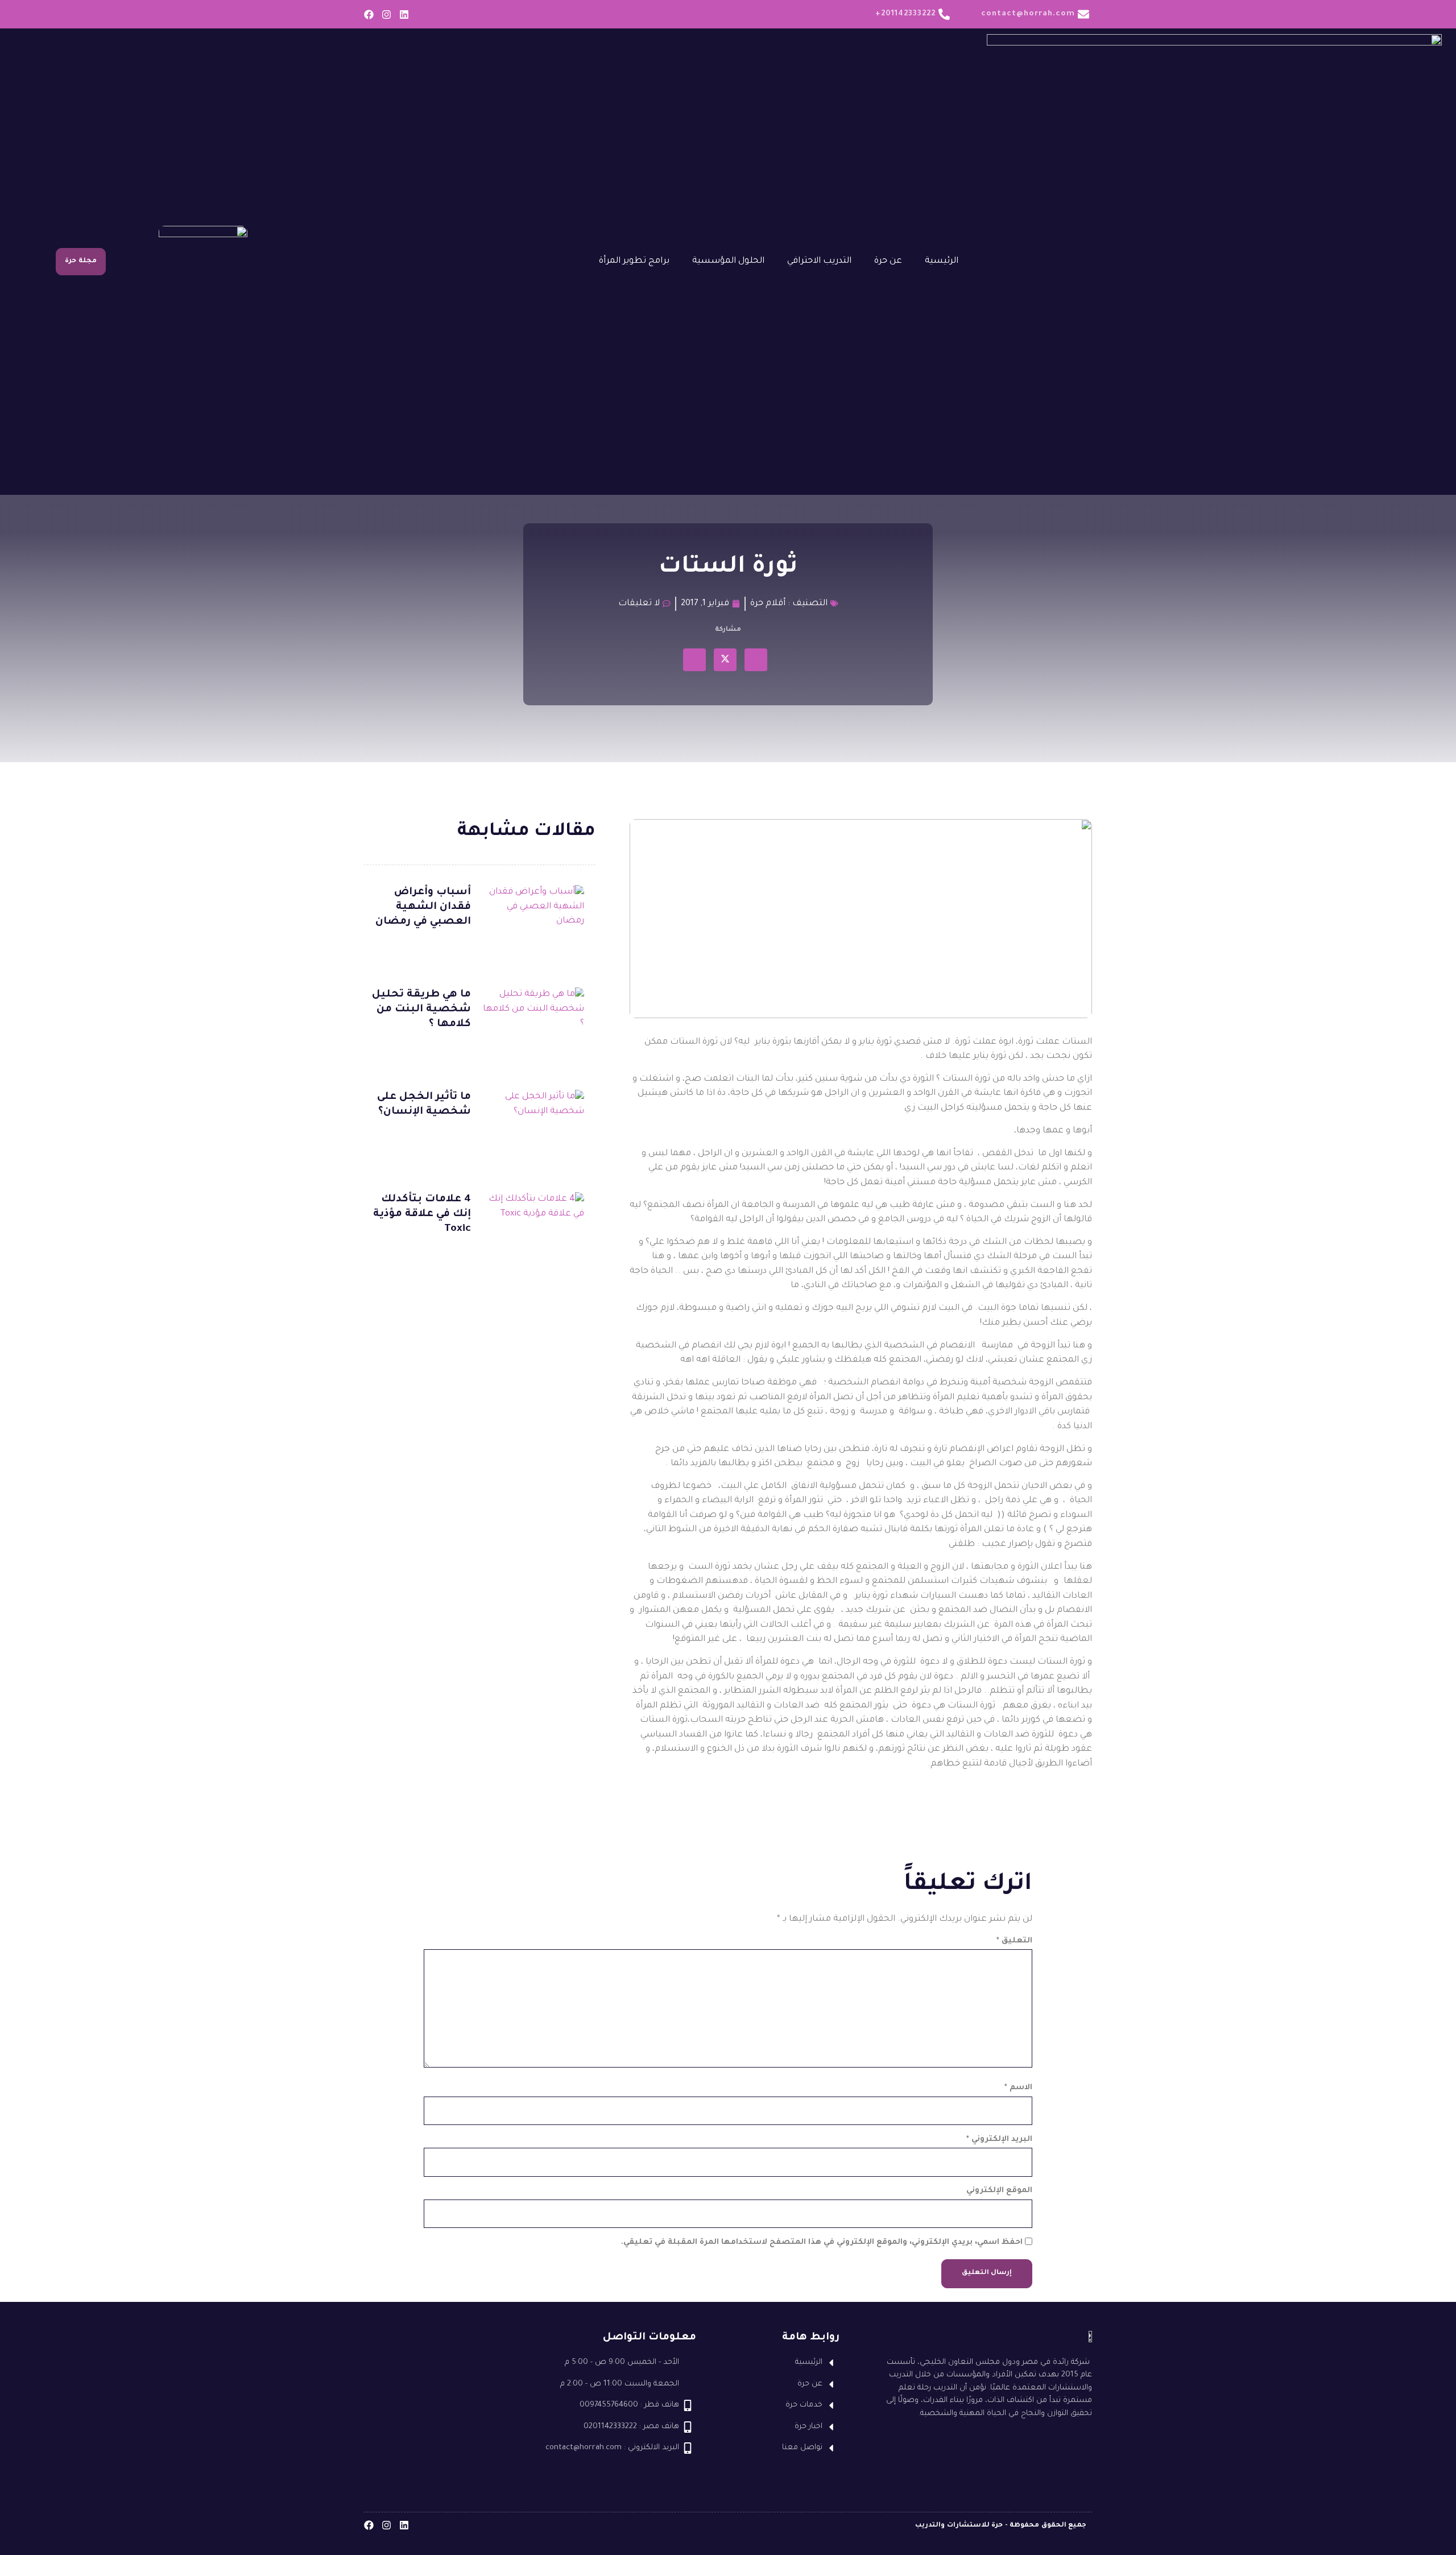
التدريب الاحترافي (819, 261)
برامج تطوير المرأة (634, 261)
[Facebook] (369, 15)
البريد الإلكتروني (999, 2139)
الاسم (1018, 2088)
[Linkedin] (404, 15)
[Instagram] (386, 15)
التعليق (1014, 1941)
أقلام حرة (768, 604)
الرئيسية (942, 261)
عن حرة (888, 261)
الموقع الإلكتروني (999, 2191)
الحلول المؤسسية (728, 261)
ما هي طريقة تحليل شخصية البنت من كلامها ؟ (421, 1010)
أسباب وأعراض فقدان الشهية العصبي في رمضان (423, 907)
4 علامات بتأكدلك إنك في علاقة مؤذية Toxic (422, 1214)
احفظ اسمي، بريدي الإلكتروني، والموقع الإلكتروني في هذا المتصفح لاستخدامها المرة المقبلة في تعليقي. (822, 2242)
